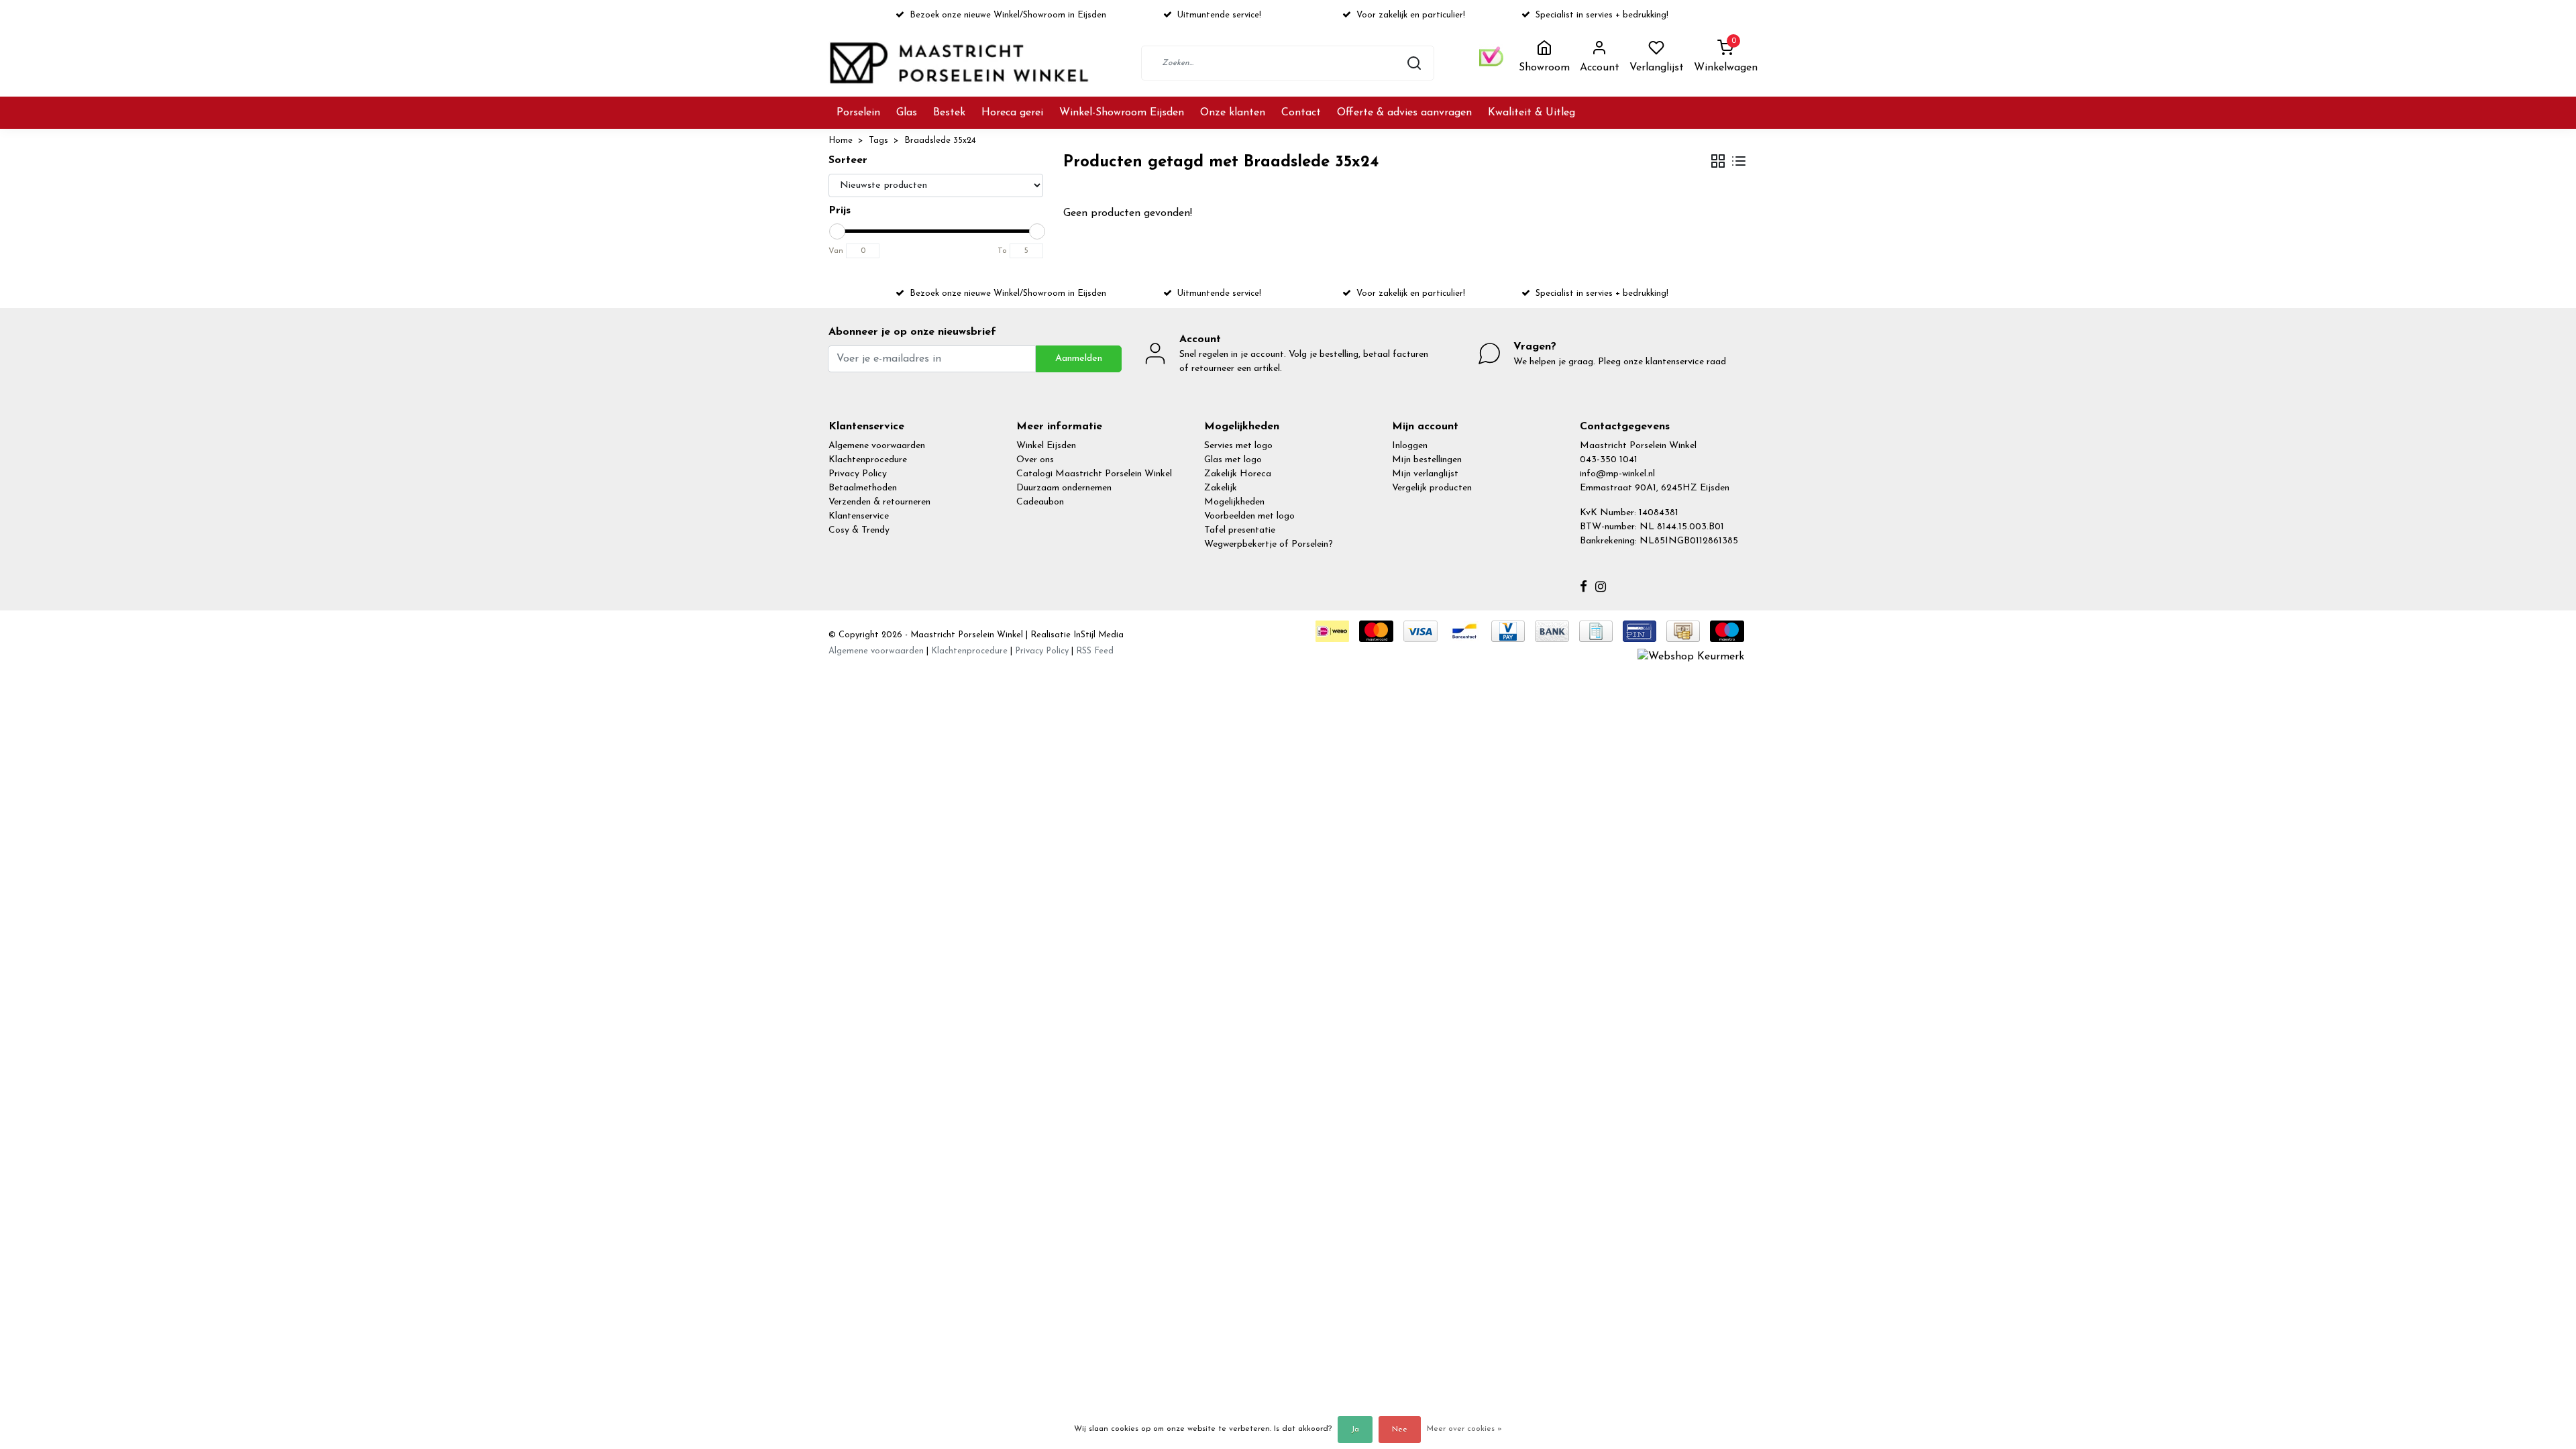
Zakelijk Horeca (1238, 474)
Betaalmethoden (863, 488)
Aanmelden (1079, 359)
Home (841, 141)
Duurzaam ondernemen (1064, 488)
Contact (1301, 113)
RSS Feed (1095, 651)
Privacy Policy (858, 474)
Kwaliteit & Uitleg (1532, 113)
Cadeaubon (1040, 502)
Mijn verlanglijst (1425, 474)
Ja (1355, 1430)
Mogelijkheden (1234, 502)
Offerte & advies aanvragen (1404, 113)
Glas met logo (1233, 460)
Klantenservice (859, 516)
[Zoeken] (1414, 63)
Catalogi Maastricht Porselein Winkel (1094, 474)
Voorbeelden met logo (1249, 516)
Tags (878, 141)
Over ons (1035, 460)
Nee (1400, 1430)
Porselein (858, 113)
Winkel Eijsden (1046, 446)
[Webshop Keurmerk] (1691, 656)
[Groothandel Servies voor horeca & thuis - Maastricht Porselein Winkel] (961, 63)
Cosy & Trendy (859, 530)
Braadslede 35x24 (940, 141)
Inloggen (1410, 446)
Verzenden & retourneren (879, 502)
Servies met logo (1238, 446)
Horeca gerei (1012, 113)
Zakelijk (1221, 488)
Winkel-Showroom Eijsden (1122, 113)
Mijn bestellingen (1427, 460)
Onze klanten (1233, 113)
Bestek (949, 113)
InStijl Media (1097, 635)
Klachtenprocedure (868, 460)
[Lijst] (1739, 163)
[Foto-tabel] (1718, 163)
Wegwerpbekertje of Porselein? (1269, 544)
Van (836, 251)
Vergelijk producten (1432, 488)
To (1002, 251)
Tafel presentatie (1240, 530)
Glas (907, 113)
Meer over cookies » (1464, 1429)
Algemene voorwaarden (877, 446)
